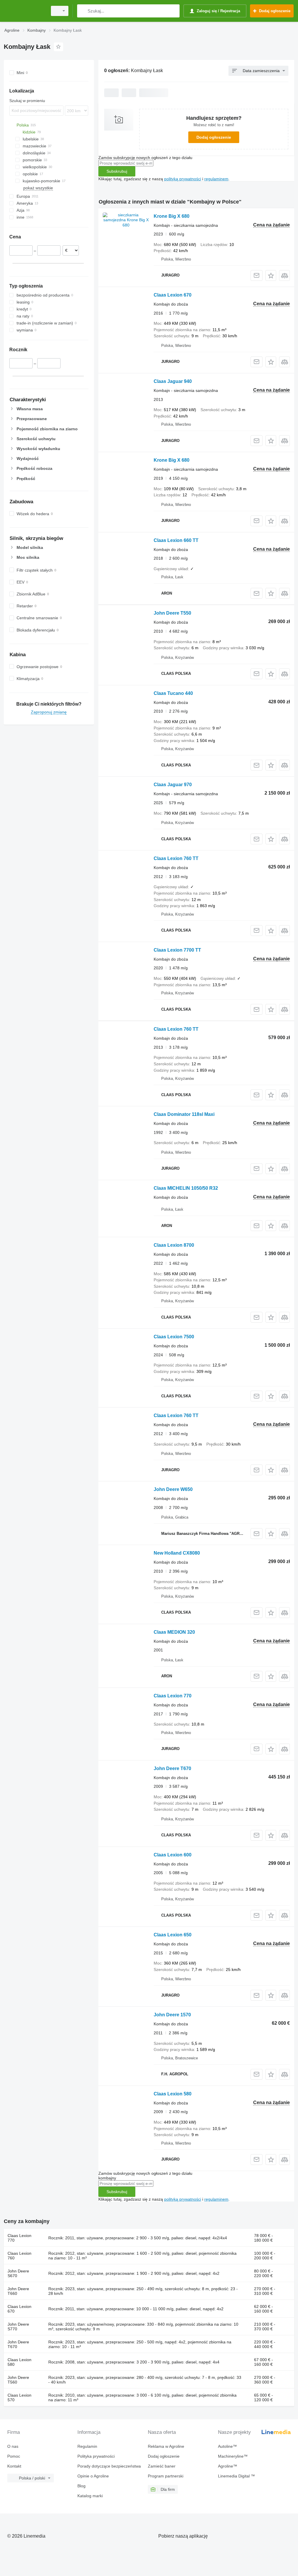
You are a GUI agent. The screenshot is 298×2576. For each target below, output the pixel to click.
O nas (13, 2446)
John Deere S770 (18, 2327)
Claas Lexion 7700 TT (177, 950)
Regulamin (87, 2446)
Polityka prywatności (96, 2456)
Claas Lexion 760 (19, 2256)
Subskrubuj (117, 171)
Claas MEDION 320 (174, 1632)
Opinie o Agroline (93, 2476)
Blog (81, 2486)
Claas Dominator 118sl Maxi (184, 1114)
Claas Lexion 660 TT (176, 540)
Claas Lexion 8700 (174, 1245)
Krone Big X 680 (172, 216)
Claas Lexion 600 (173, 1855)
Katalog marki (90, 2496)
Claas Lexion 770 (173, 1696)
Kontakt (14, 2466)
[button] (271, 275)
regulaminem (216, 179)
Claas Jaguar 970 (173, 785)
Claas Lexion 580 (173, 2094)
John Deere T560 (18, 2380)
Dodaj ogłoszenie (214, 137)
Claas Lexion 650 (173, 1935)
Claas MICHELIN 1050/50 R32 (186, 1188)
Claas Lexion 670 (173, 295)
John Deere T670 (172, 1768)
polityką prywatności (183, 179)
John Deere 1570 (172, 2015)
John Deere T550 (172, 613)
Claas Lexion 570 (19, 2397)
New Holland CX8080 (177, 1553)
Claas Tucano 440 (173, 693)
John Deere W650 (173, 1489)
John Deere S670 (18, 2273)
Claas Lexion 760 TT (176, 858)
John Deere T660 (18, 2291)
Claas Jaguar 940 (173, 381)
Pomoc (14, 2456)
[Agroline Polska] (25, 11)
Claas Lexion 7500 (174, 1337)
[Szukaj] (83, 11)
